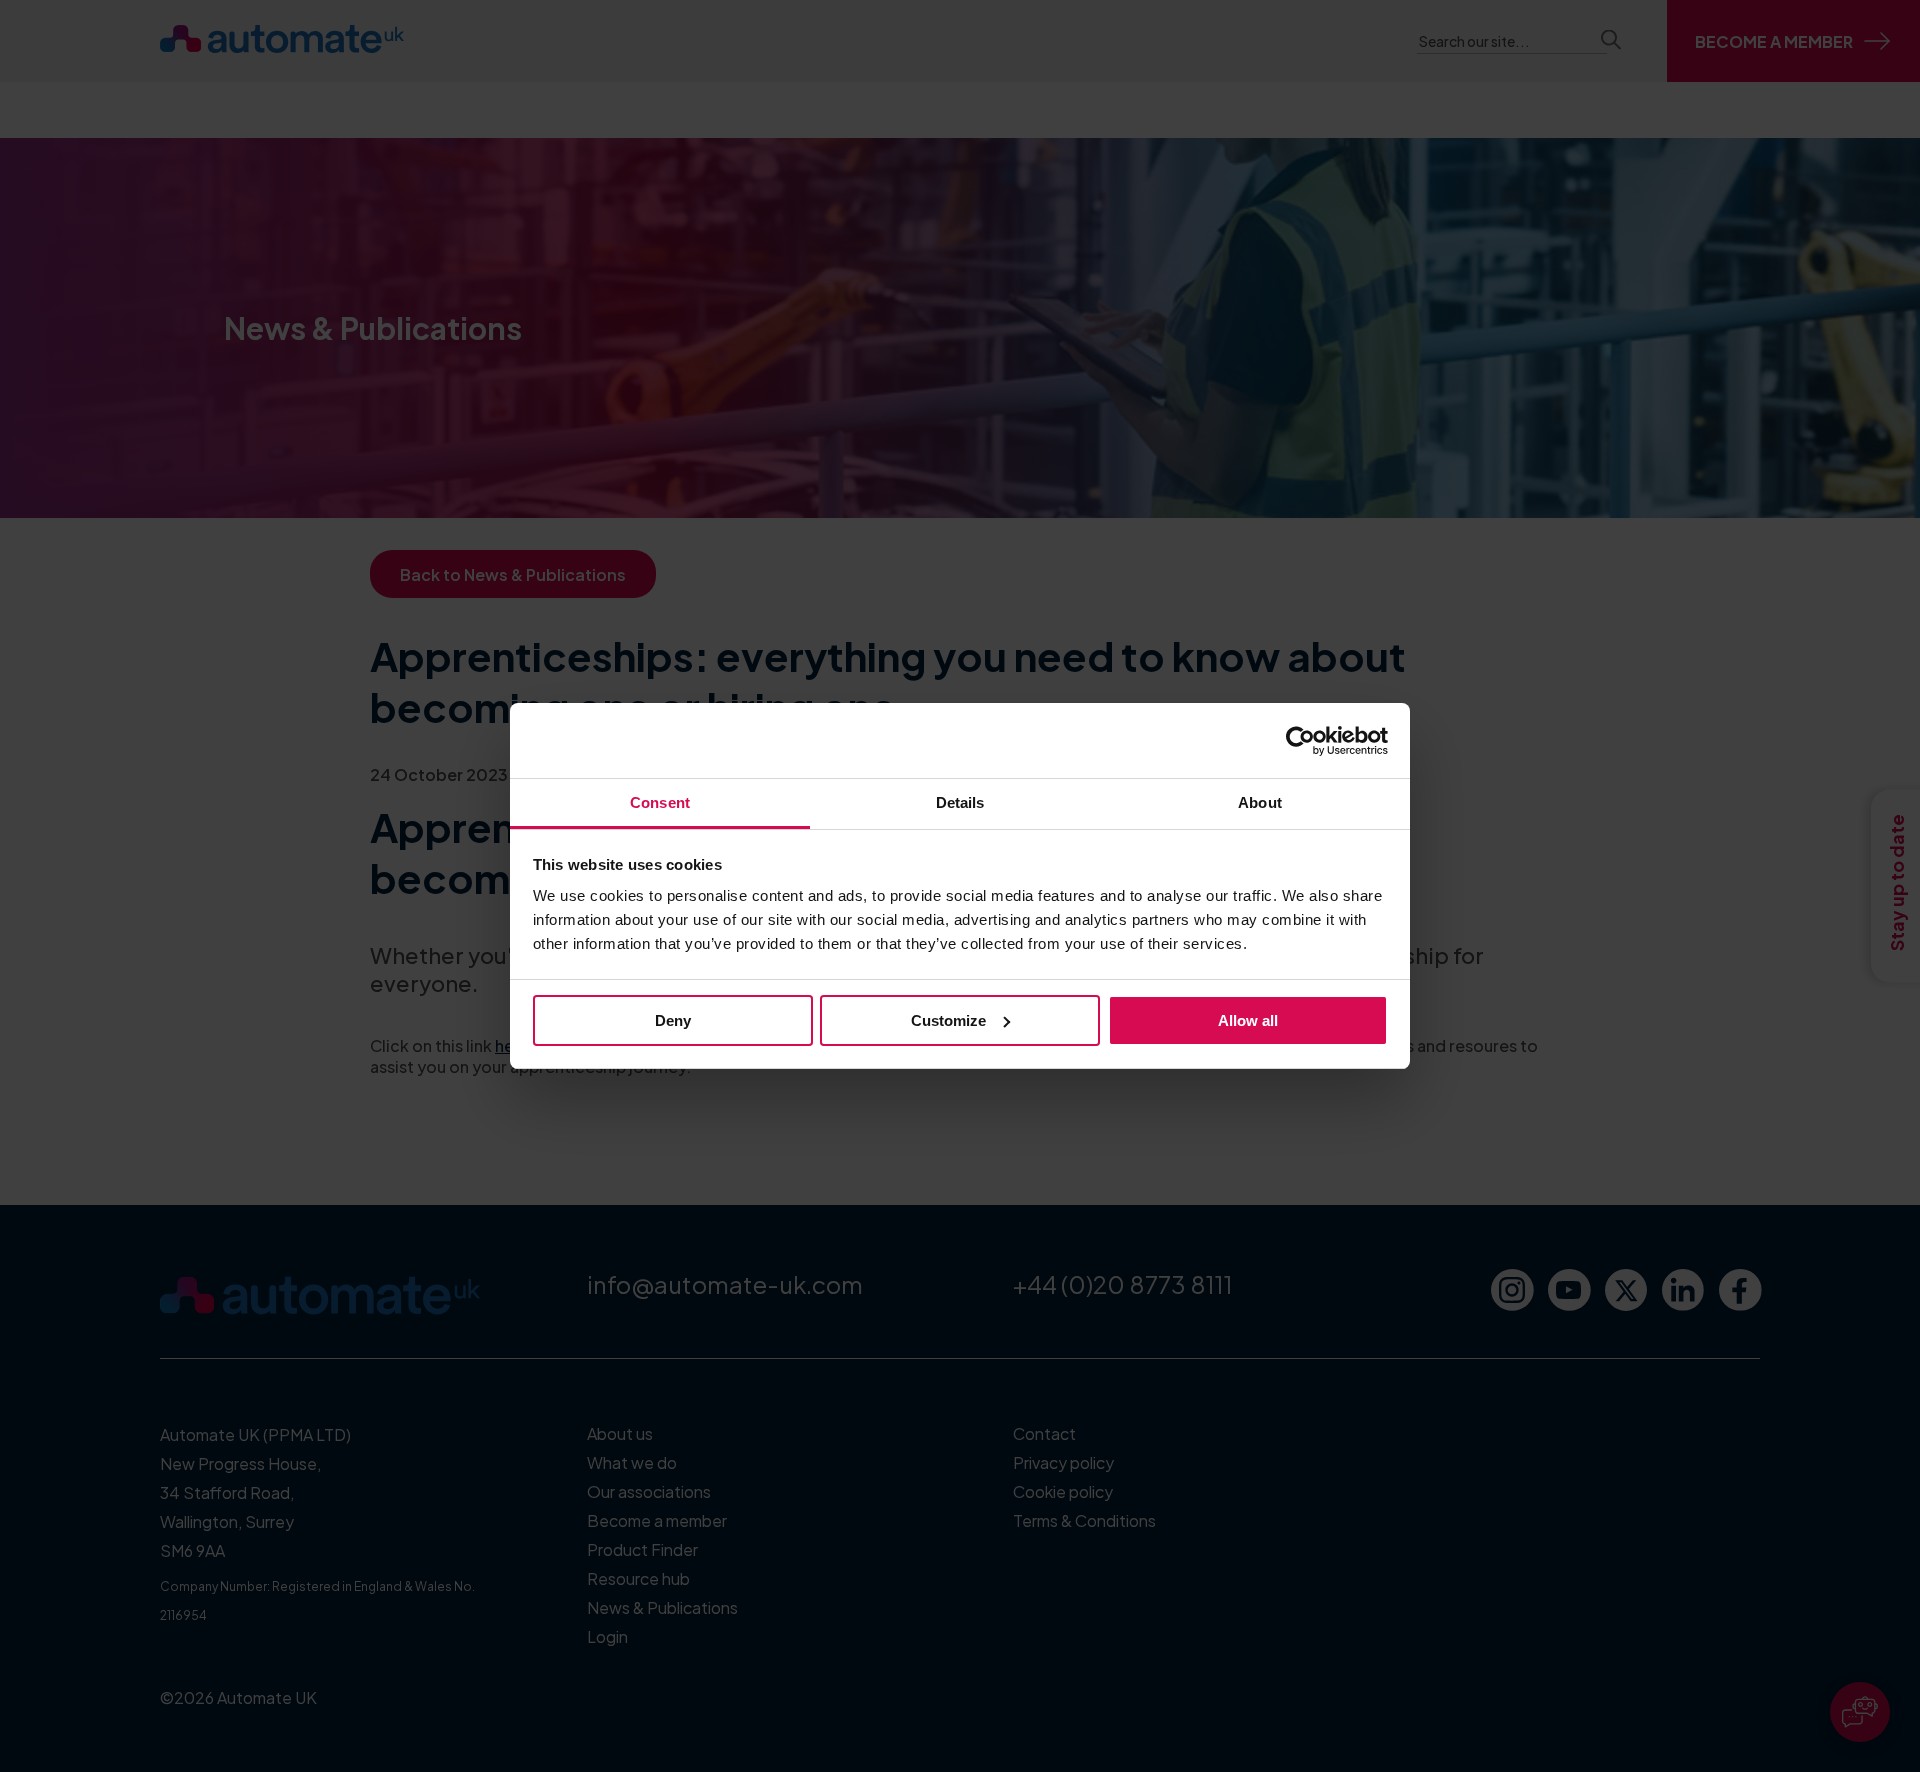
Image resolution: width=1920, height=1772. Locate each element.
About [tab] (1260, 802)
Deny (673, 1020)
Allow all (1248, 1020)
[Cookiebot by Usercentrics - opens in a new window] (1300, 741)
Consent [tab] (660, 802)
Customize (948, 1020)
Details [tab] (960, 802)
